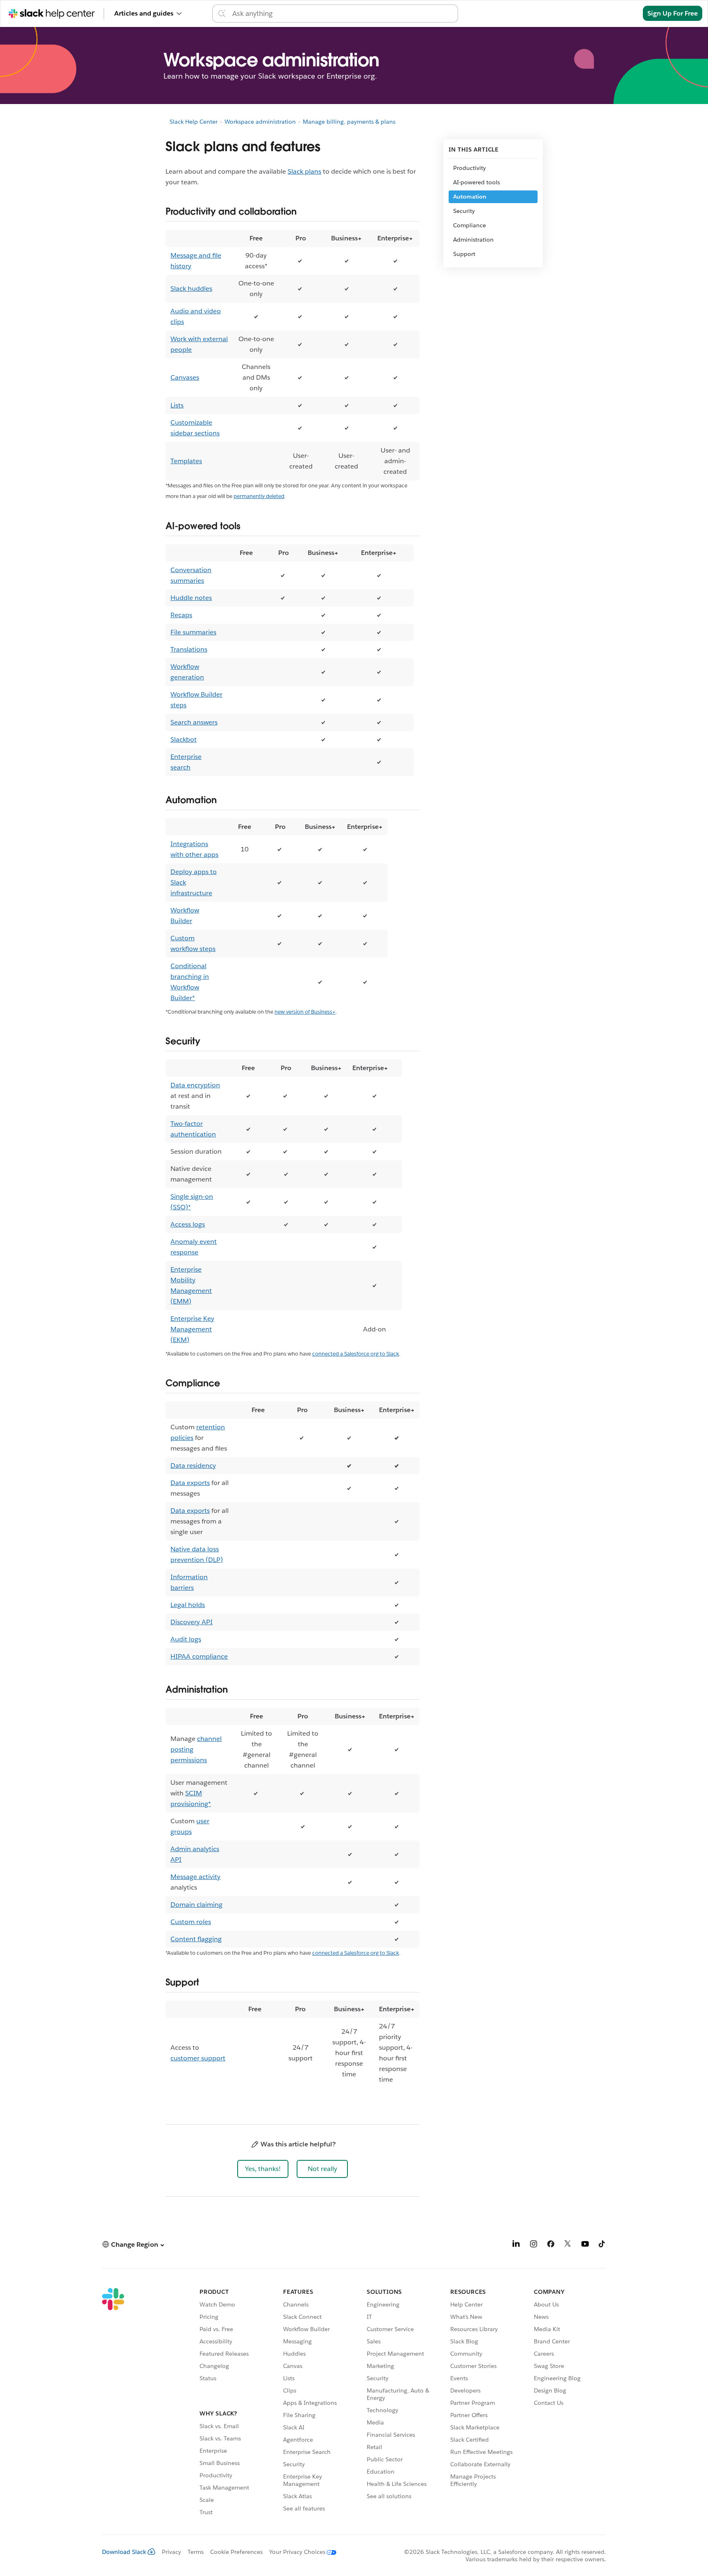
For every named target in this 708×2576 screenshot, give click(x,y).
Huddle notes (191, 598)
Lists (177, 405)
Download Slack (124, 2552)
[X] (568, 2245)
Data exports (190, 1483)
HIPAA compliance (199, 1656)
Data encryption (195, 1085)
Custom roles (191, 1922)
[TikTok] (602, 2245)
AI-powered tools (477, 182)
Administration (473, 240)
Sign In (622, 13)
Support (464, 254)
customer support (198, 2058)
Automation (470, 197)
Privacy (171, 2552)
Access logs (188, 1224)
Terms (196, 2552)
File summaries (193, 632)
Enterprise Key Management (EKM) (192, 1329)
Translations (189, 649)
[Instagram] (533, 2245)
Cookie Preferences (236, 2552)
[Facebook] (551, 2245)
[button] (263, 2169)
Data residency (193, 1466)
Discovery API (192, 1622)
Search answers (194, 722)
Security (464, 211)
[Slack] (113, 2403)
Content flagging (196, 1939)
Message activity (195, 1877)
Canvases (185, 377)
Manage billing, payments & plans (349, 122)
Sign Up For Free (673, 13)
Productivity (470, 168)
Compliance (470, 225)
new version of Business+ (305, 1012)
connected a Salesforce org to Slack (356, 1354)
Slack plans (304, 171)
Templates (186, 461)
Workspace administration (260, 122)
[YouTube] (585, 2245)
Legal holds (188, 1605)
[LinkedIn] (516, 2245)
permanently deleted (259, 496)
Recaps (181, 615)
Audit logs (186, 1639)
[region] (293, 355)
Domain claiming (196, 1905)
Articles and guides (144, 13)
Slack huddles (191, 289)
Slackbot (184, 739)
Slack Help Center (194, 122)
